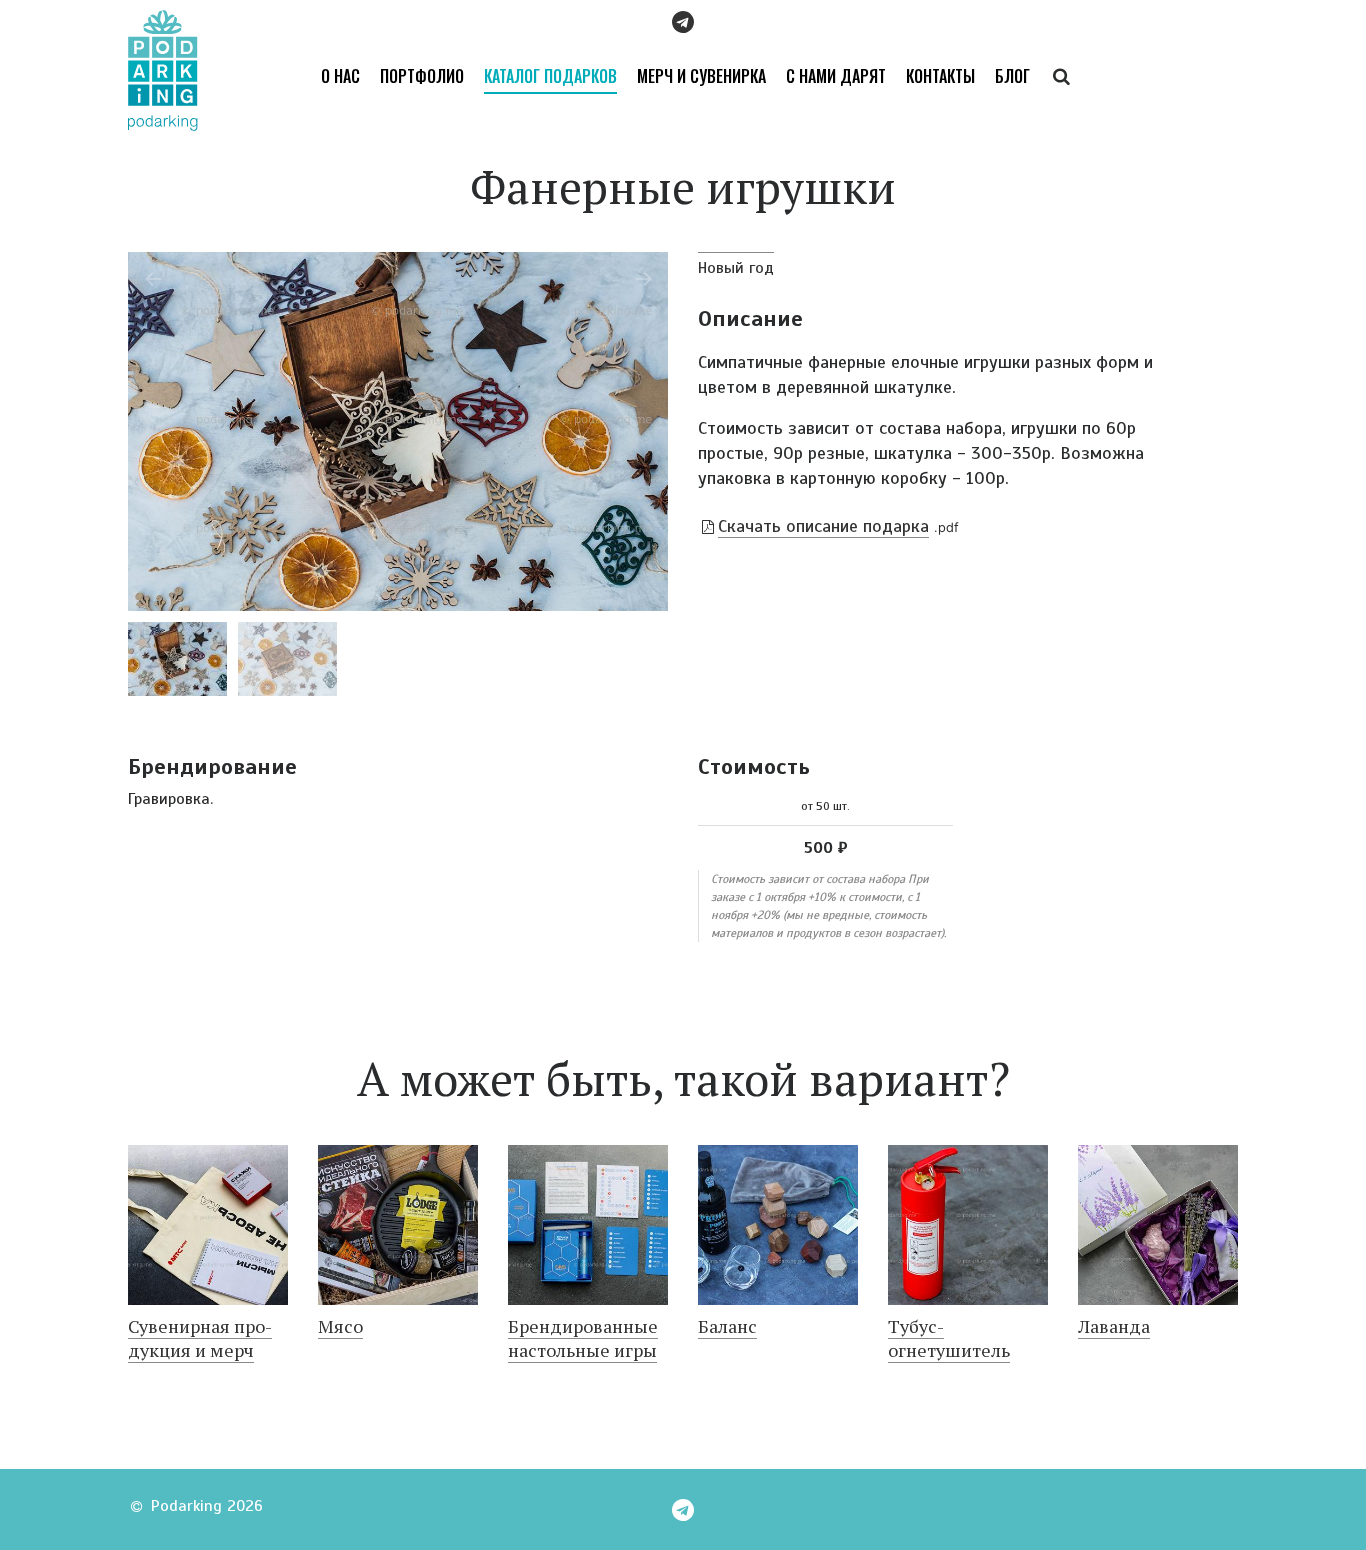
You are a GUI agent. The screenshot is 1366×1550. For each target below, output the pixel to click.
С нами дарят (836, 76)
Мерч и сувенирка (701, 76)
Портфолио (422, 76)
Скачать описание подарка (823, 526)
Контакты (940, 76)
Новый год (736, 268)
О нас (340, 76)
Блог (1012, 76)
